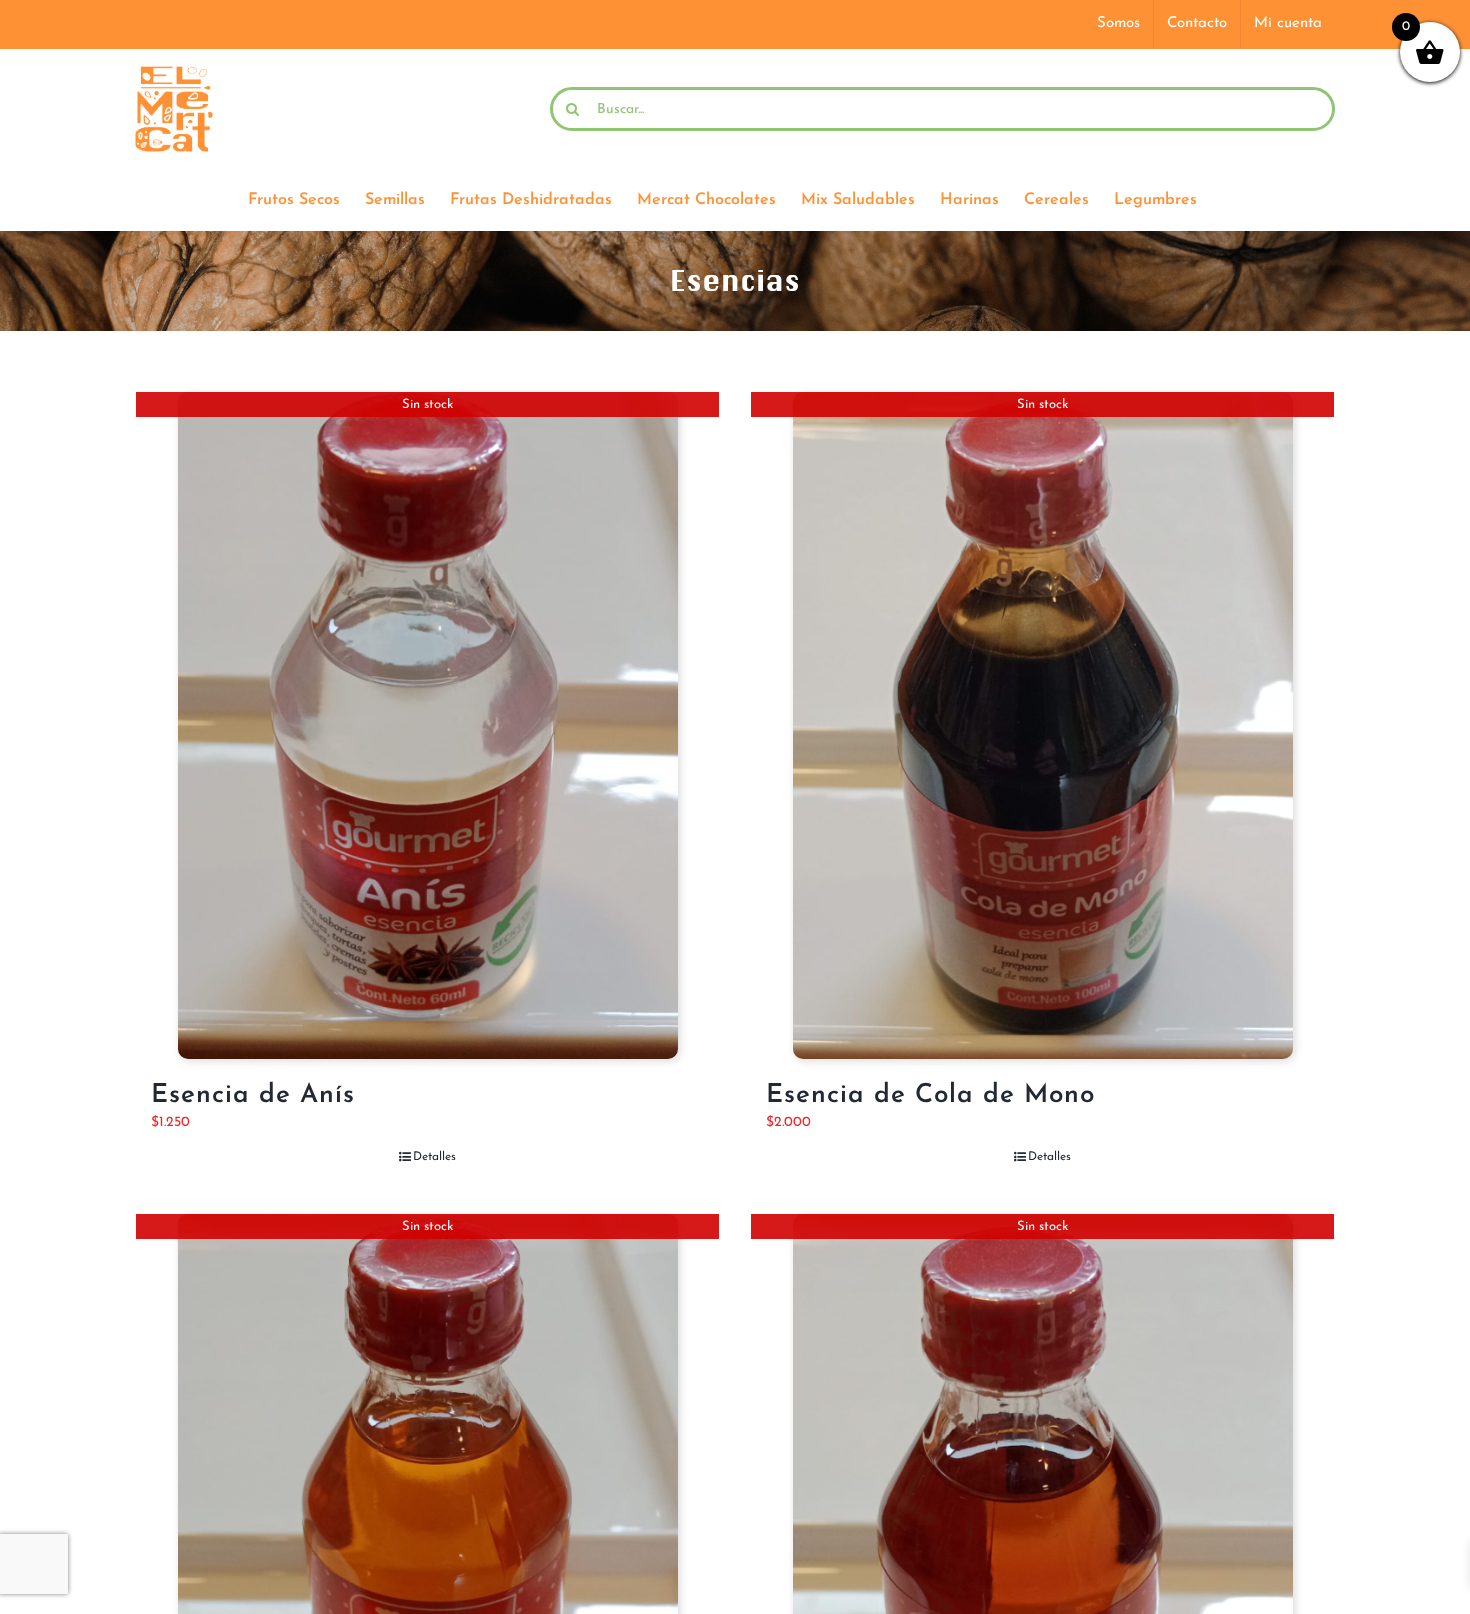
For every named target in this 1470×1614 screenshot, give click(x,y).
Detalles (434, 1157)
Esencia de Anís (253, 1095)
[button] (1412, 1556)
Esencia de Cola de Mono (930, 1095)
